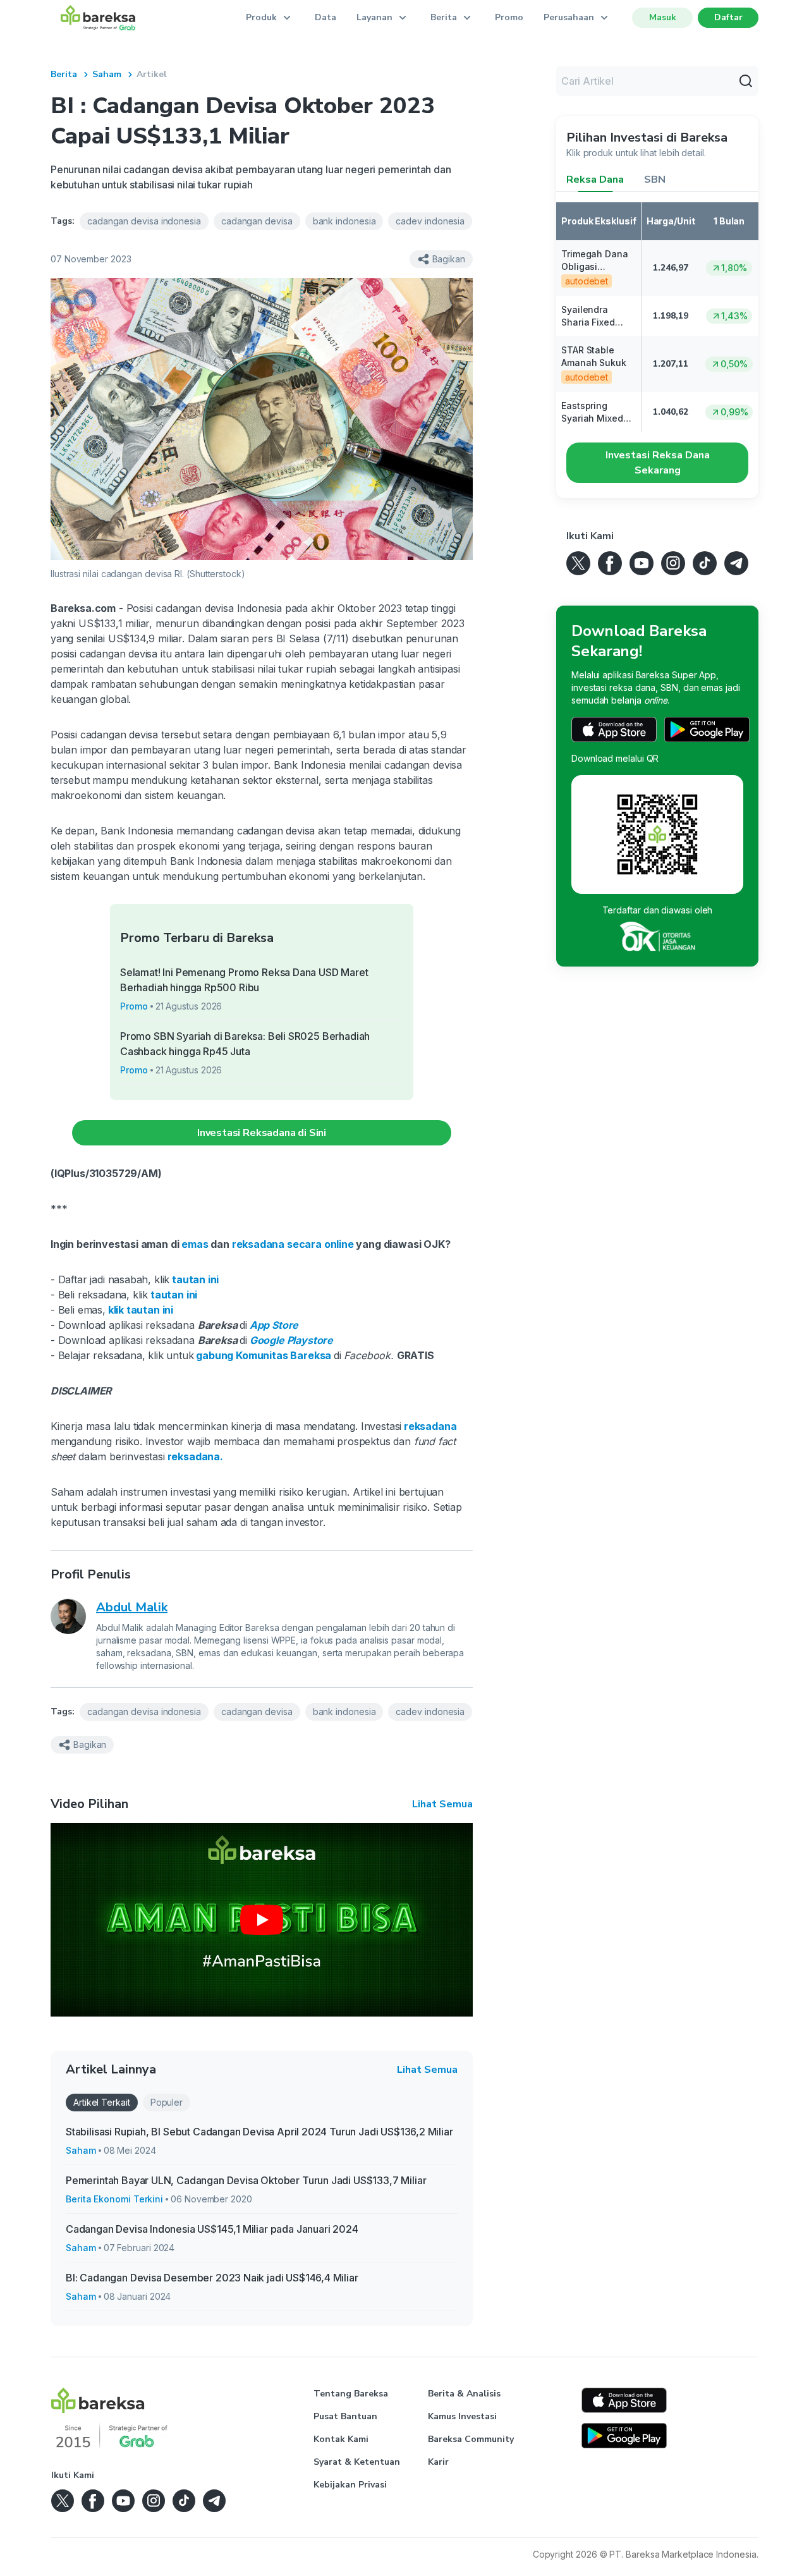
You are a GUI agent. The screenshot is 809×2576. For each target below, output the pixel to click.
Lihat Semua (442, 1804)
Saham (107, 74)
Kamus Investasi (462, 2416)
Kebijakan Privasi (350, 2485)
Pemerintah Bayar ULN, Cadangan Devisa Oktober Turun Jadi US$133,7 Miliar (246, 2180)
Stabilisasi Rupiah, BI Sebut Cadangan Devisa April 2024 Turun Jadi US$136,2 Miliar (259, 2132)
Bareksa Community (471, 2439)
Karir (438, 2462)
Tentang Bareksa (351, 2394)
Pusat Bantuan (345, 2416)
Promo (509, 17)
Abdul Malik (132, 1607)
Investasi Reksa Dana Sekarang (658, 463)
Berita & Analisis (464, 2394)
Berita (64, 74)
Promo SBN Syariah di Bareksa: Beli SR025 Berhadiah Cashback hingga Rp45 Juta (245, 1044)
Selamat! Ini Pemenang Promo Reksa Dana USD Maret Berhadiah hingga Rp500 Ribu (244, 980)
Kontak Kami (341, 2439)
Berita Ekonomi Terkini (114, 2199)
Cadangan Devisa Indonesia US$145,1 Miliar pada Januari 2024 (212, 2229)
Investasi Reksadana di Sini (262, 1133)
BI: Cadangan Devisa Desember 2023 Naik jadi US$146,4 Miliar (212, 2278)
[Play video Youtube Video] (262, 1920)
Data (325, 17)
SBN (655, 180)
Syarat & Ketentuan (357, 2462)
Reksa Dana (595, 180)
